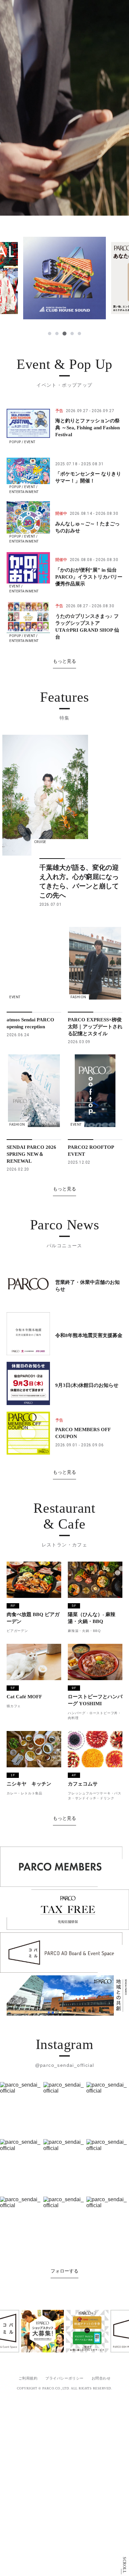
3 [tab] (64, 334)
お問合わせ (101, 2378)
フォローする (64, 2271)
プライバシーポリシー (64, 2378)
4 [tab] (72, 334)
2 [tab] (57, 334)
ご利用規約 (28, 2378)
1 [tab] (50, 334)
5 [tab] (79, 334)
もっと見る (64, 661)
